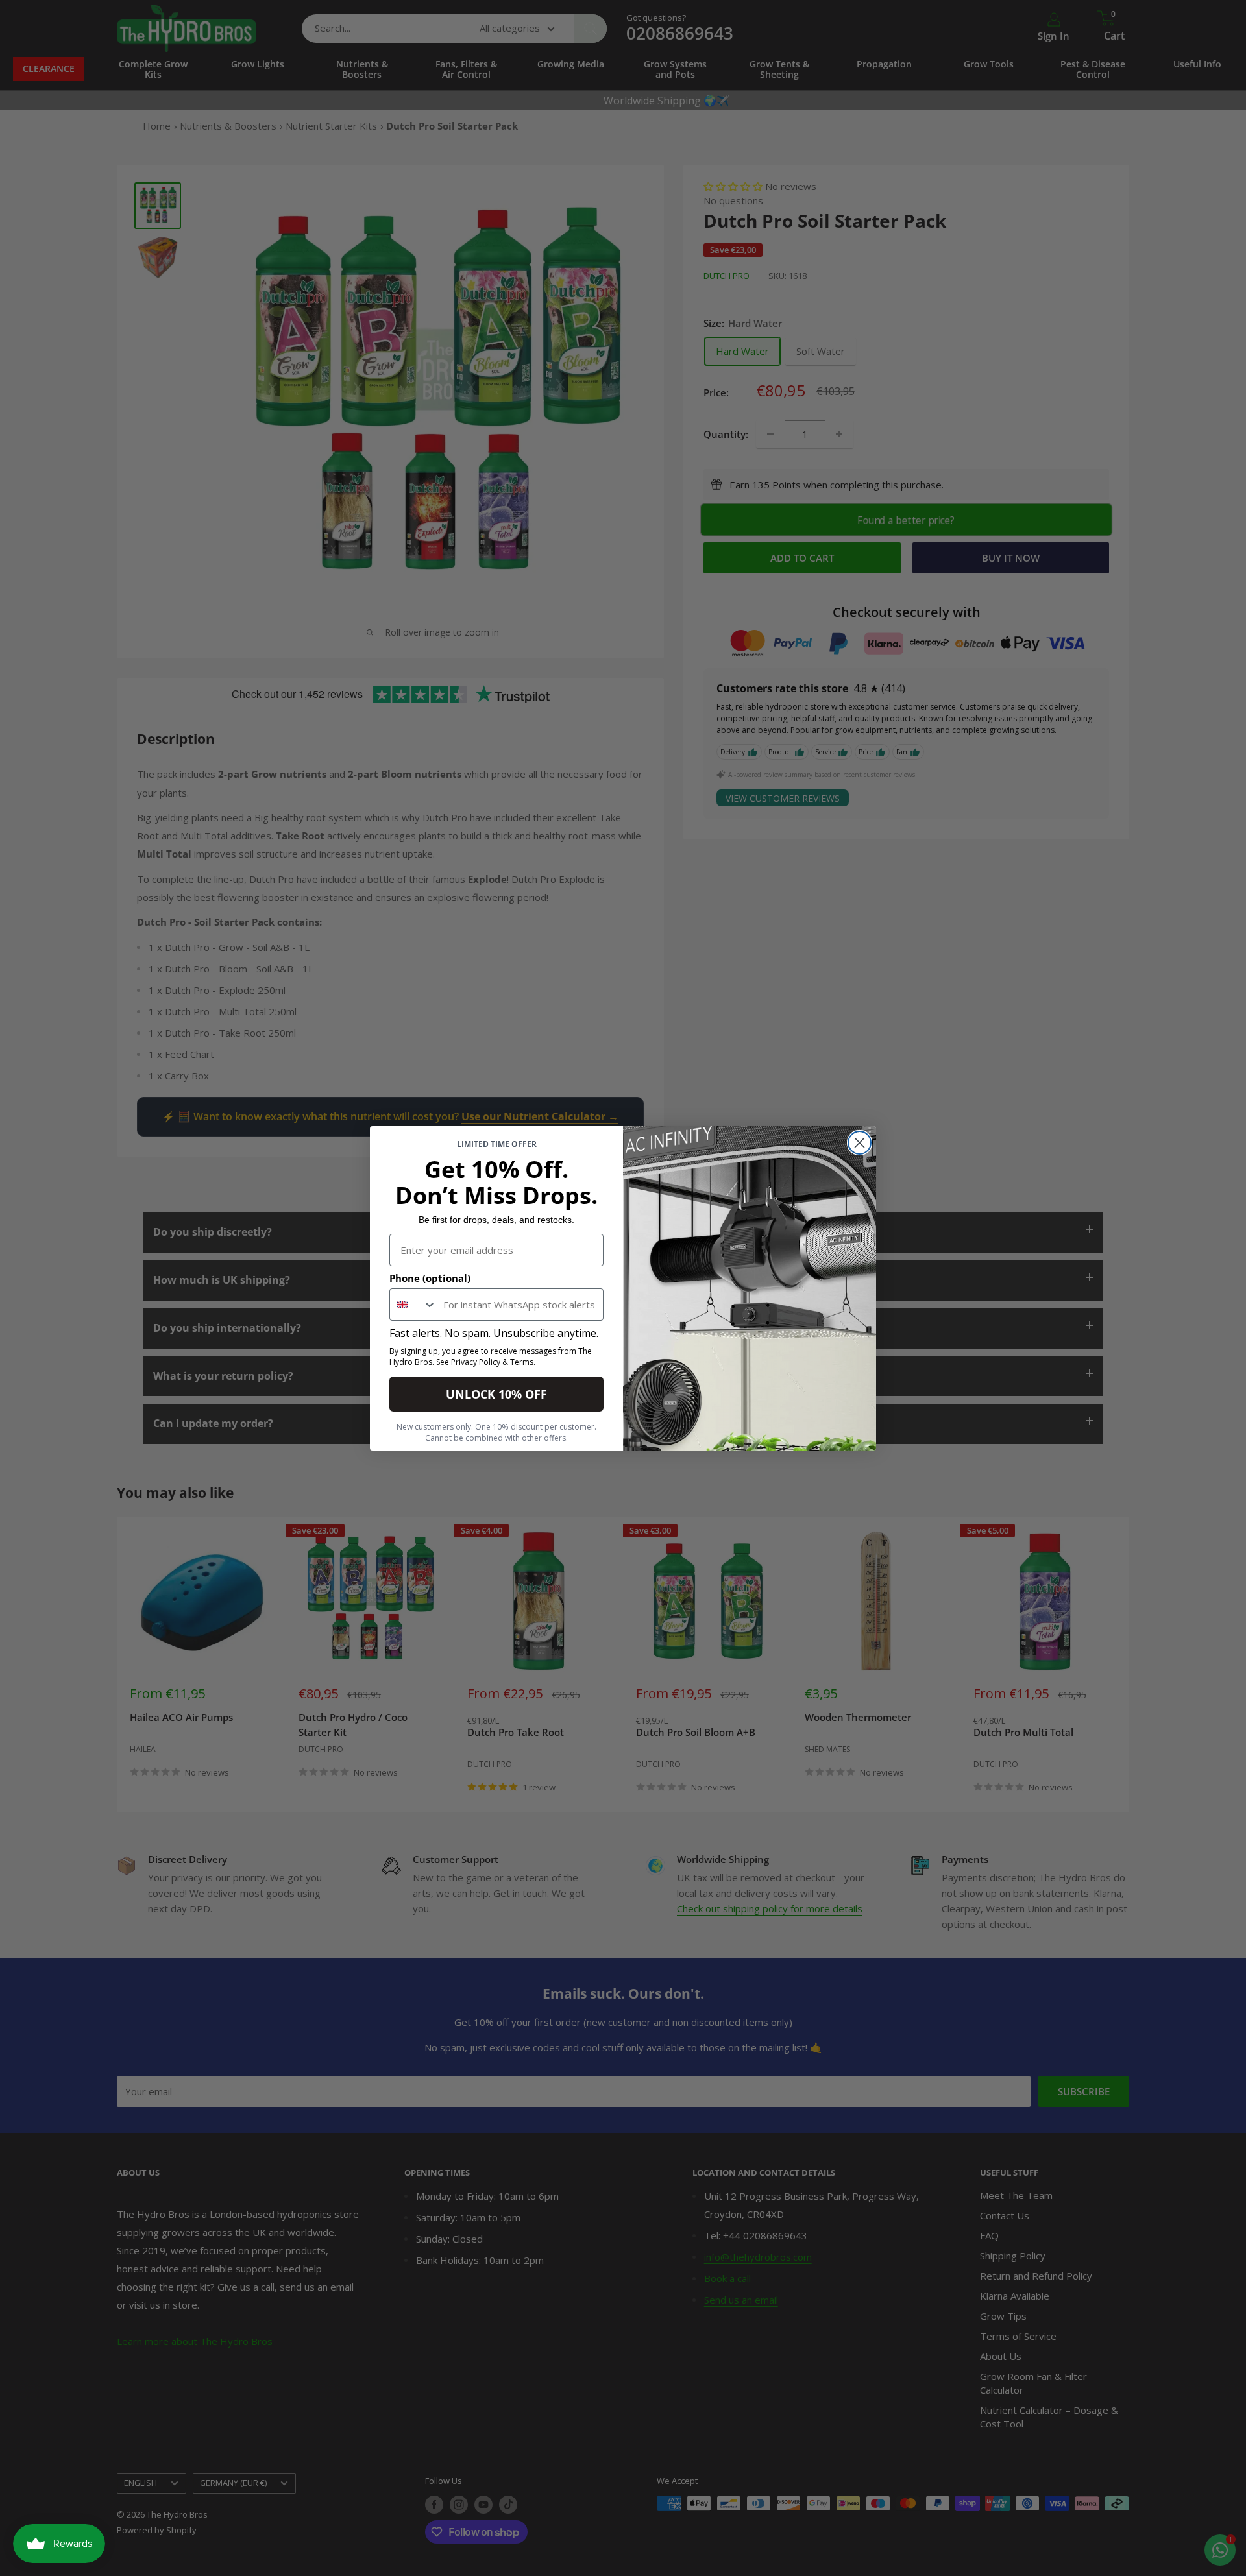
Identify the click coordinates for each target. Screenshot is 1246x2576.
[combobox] (413, 1305)
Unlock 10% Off (496, 1394)
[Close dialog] (860, 1143)
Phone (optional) (430, 1278)
